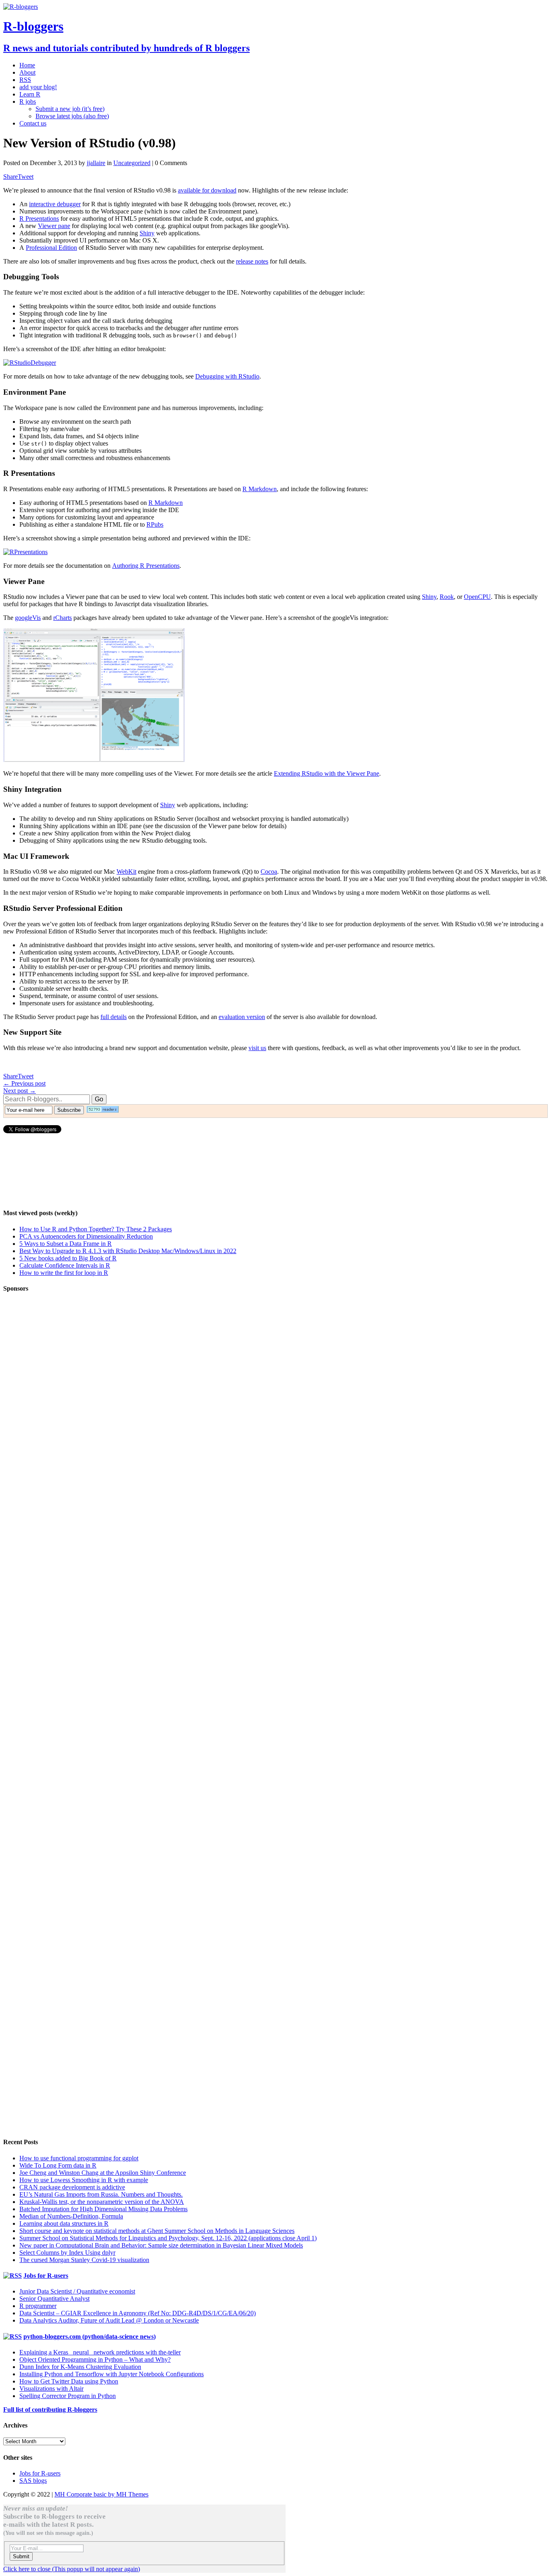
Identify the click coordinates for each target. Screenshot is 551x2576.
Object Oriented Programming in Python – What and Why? (95, 2359)
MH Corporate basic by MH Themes (101, 2494)
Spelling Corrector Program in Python (68, 2396)
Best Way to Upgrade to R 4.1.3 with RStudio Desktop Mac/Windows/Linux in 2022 (128, 1251)
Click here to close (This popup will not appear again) (72, 2569)
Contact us (33, 123)
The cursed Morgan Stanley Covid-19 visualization (84, 2260)
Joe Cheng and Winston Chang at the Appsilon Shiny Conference (103, 2173)
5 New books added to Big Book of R (68, 1258)
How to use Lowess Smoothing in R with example (84, 2180)
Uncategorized (132, 163)
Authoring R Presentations (146, 566)
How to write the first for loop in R (64, 1273)
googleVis (28, 618)
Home (27, 65)
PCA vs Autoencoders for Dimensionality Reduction (86, 1236)
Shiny (147, 233)
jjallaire (96, 163)
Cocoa (269, 872)
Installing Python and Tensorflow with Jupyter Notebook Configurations (112, 2374)
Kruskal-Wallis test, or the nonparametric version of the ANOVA (102, 2202)
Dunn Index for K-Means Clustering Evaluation (80, 2367)
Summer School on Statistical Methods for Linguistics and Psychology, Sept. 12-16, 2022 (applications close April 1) (168, 2238)
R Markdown (260, 489)
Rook (447, 597)
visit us (257, 1048)
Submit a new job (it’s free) (70, 109)
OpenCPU (477, 597)
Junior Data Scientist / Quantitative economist (77, 2291)
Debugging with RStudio (227, 376)
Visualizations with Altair (51, 2389)
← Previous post (24, 1083)
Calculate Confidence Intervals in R (65, 1265)
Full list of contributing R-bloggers (50, 2410)
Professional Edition (51, 248)
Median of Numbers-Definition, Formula (71, 2216)
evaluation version (242, 1017)
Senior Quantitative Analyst (54, 2299)
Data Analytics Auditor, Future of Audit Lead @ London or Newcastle (109, 2320)
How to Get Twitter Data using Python (69, 2381)
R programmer (38, 2306)
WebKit (126, 872)
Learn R (30, 94)
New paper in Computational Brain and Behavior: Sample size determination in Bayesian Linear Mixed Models (161, 2245)
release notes (252, 261)
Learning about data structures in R (64, 2223)
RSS (25, 80)
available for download (207, 190)
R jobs (28, 101)
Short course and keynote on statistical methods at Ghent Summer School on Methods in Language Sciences (157, 2231)
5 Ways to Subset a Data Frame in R (66, 1244)
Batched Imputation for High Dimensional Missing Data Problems (103, 2209)
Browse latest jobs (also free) (72, 116)
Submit (21, 2556)
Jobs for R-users (46, 2276)
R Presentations (39, 219)
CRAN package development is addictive (72, 2187)
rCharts (63, 618)
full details (114, 1017)
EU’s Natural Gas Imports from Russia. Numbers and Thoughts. (101, 2194)
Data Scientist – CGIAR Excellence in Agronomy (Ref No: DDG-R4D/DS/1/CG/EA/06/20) (138, 2313)
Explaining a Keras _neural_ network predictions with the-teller (100, 2352)
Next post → (20, 1091)
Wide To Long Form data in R (58, 2165)
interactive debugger (55, 204)
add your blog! (38, 87)
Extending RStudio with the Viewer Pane (327, 773)
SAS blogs (33, 2481)
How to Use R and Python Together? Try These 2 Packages (96, 1229)
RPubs (155, 524)
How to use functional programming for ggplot (79, 2158)
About (27, 72)
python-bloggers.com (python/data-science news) (90, 2336)
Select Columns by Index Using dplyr (67, 2253)
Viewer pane (54, 226)
